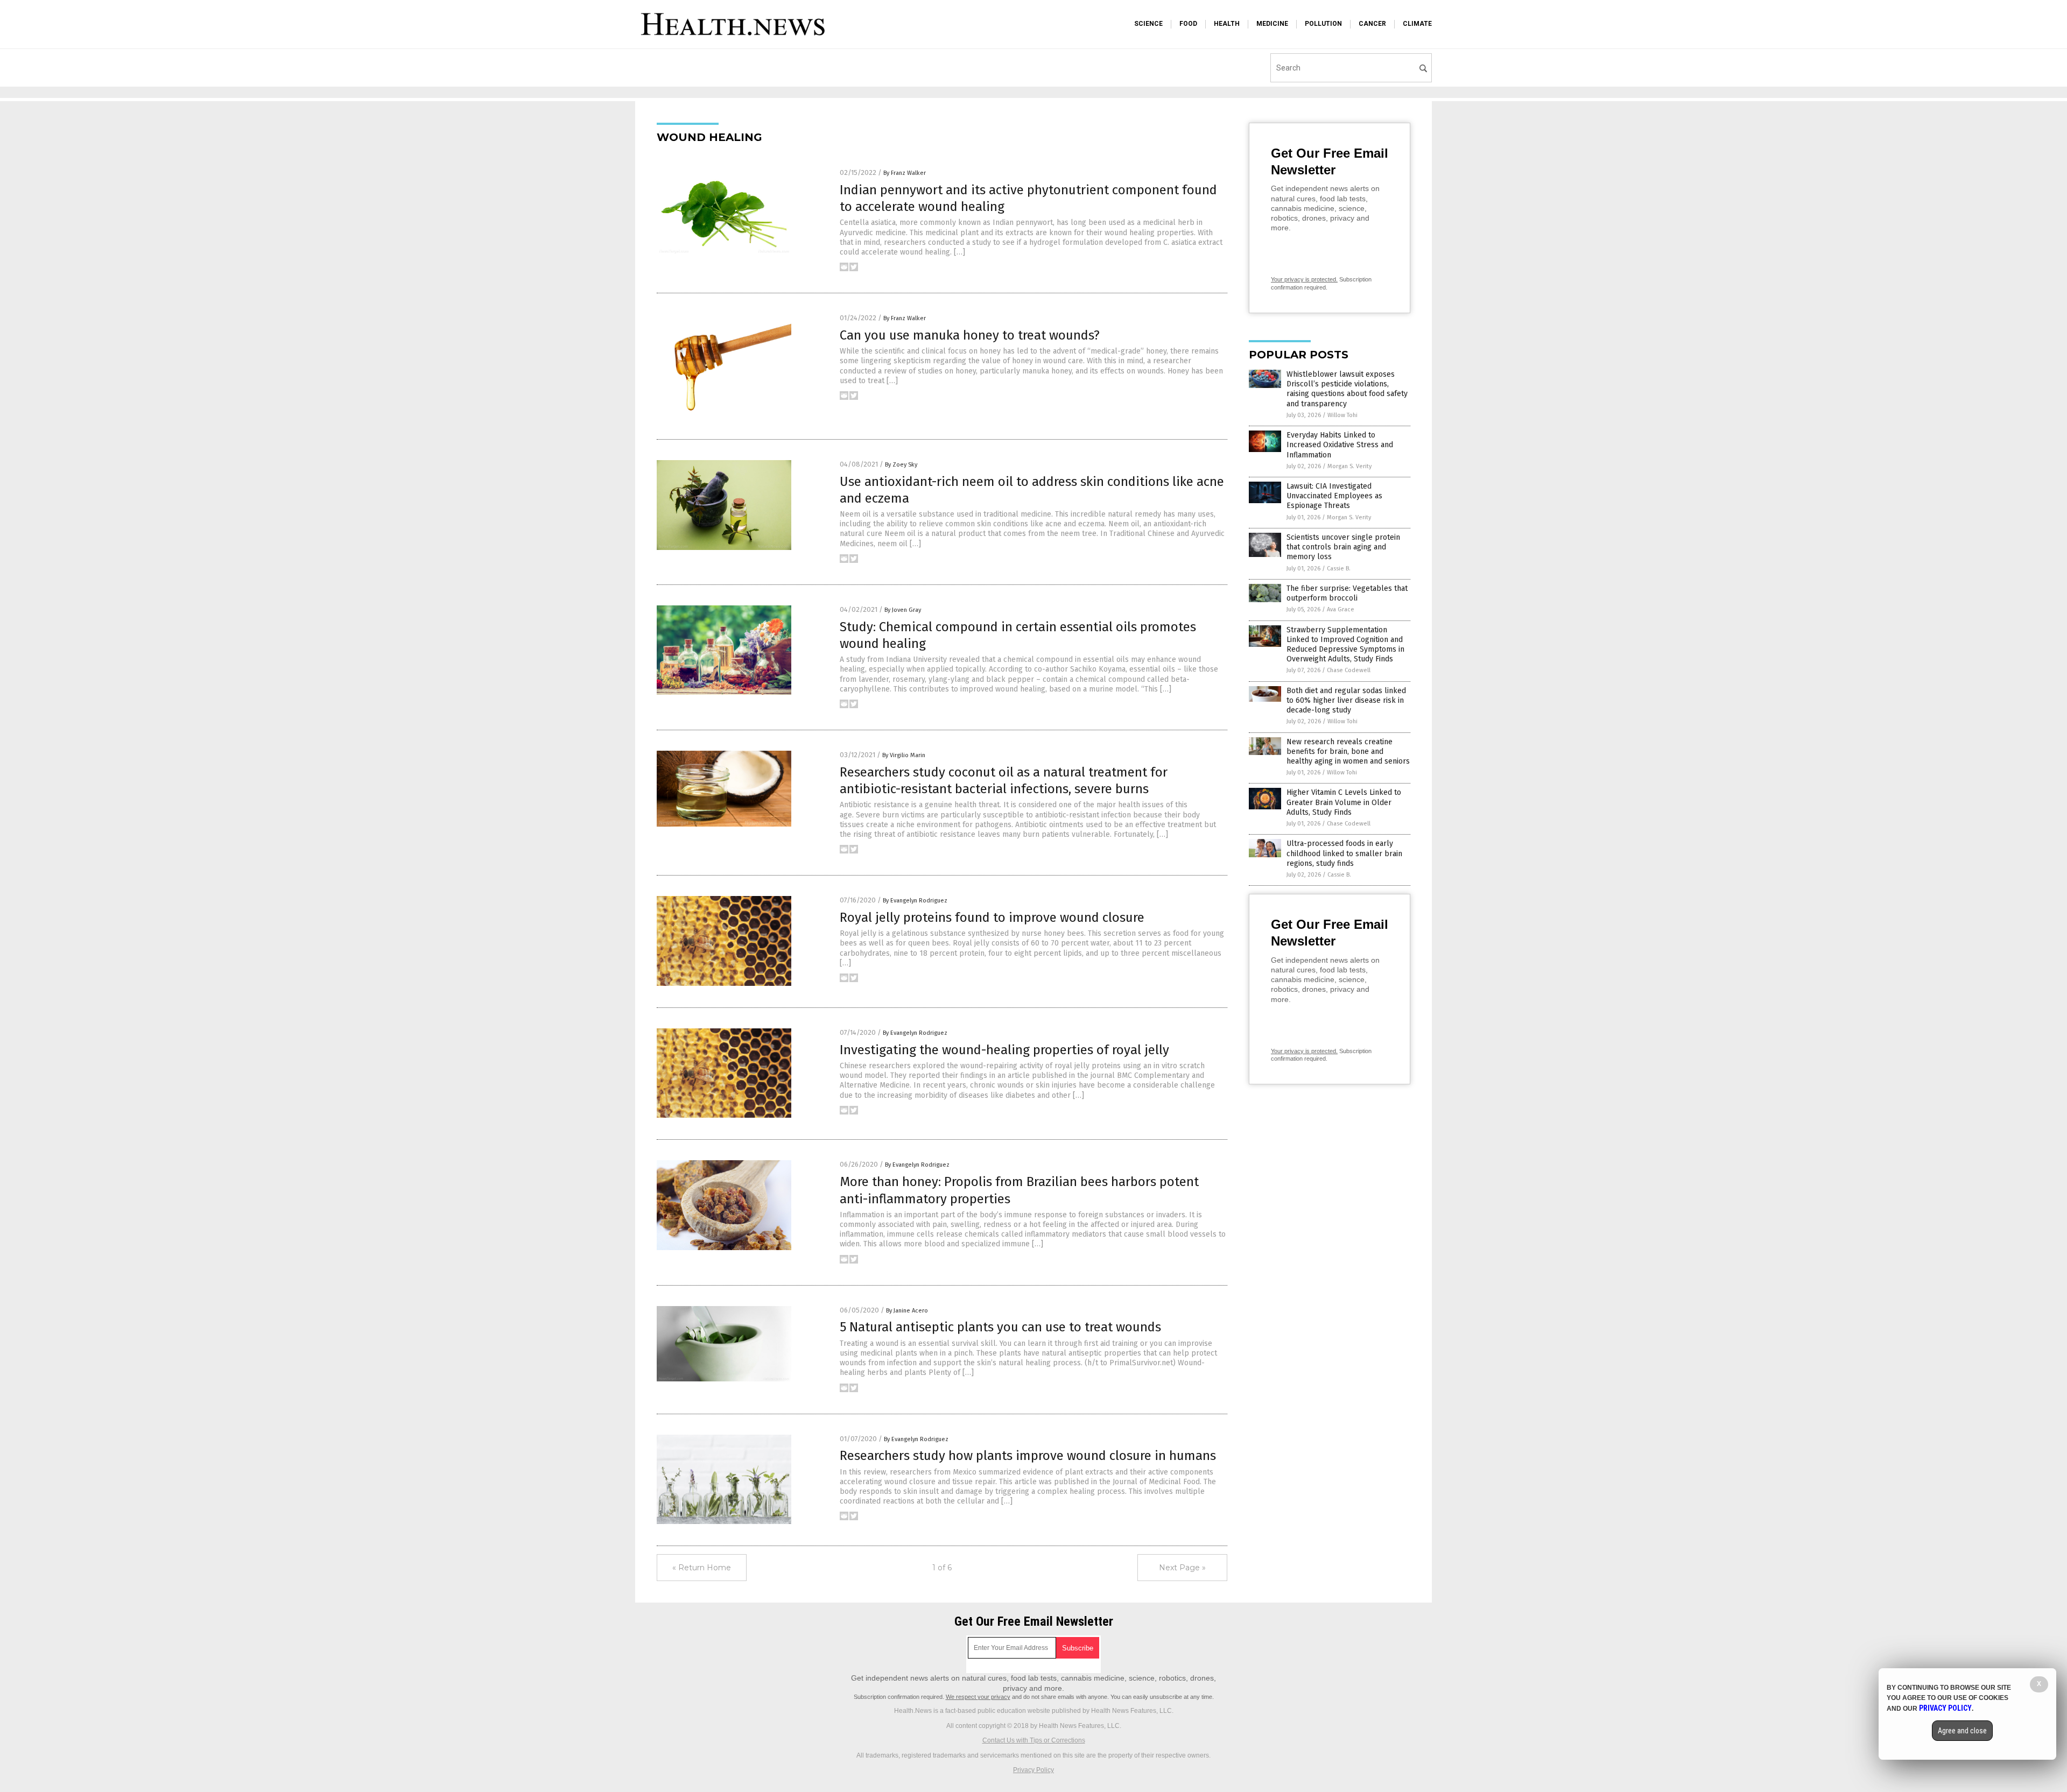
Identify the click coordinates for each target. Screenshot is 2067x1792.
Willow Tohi (1342, 415)
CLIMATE (1417, 24)
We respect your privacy (978, 1697)
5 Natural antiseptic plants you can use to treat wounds (1000, 1327)
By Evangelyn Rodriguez (915, 901)
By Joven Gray (903, 610)
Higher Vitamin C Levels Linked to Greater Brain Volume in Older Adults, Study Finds (1344, 802)
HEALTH (1227, 24)
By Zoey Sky (901, 465)
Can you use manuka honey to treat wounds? (970, 335)
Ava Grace (1341, 609)
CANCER (1372, 24)
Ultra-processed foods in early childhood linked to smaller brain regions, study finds (1344, 853)
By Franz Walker (905, 173)
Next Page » (1182, 1568)
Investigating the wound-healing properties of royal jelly (1004, 1050)
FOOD (1188, 24)
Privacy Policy (1033, 1770)
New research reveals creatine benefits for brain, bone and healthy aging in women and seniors (1348, 752)
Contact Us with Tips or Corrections (1034, 1740)
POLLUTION (1323, 24)
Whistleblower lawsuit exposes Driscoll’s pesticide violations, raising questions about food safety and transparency (1347, 389)
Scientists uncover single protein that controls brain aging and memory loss (1343, 547)
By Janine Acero (907, 1311)
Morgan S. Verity (1349, 466)
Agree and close (1962, 1731)
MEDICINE (1272, 24)
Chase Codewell (1349, 670)
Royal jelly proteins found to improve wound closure (992, 918)
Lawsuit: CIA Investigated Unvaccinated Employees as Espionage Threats (1334, 496)
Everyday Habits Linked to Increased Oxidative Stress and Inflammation (1340, 445)
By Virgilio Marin (904, 755)
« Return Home (702, 1568)
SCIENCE (1148, 24)
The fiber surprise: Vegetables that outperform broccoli (1347, 593)
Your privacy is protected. (1304, 279)
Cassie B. (1339, 569)
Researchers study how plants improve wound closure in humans (1028, 1456)
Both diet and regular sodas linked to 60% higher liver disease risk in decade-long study (1346, 700)
